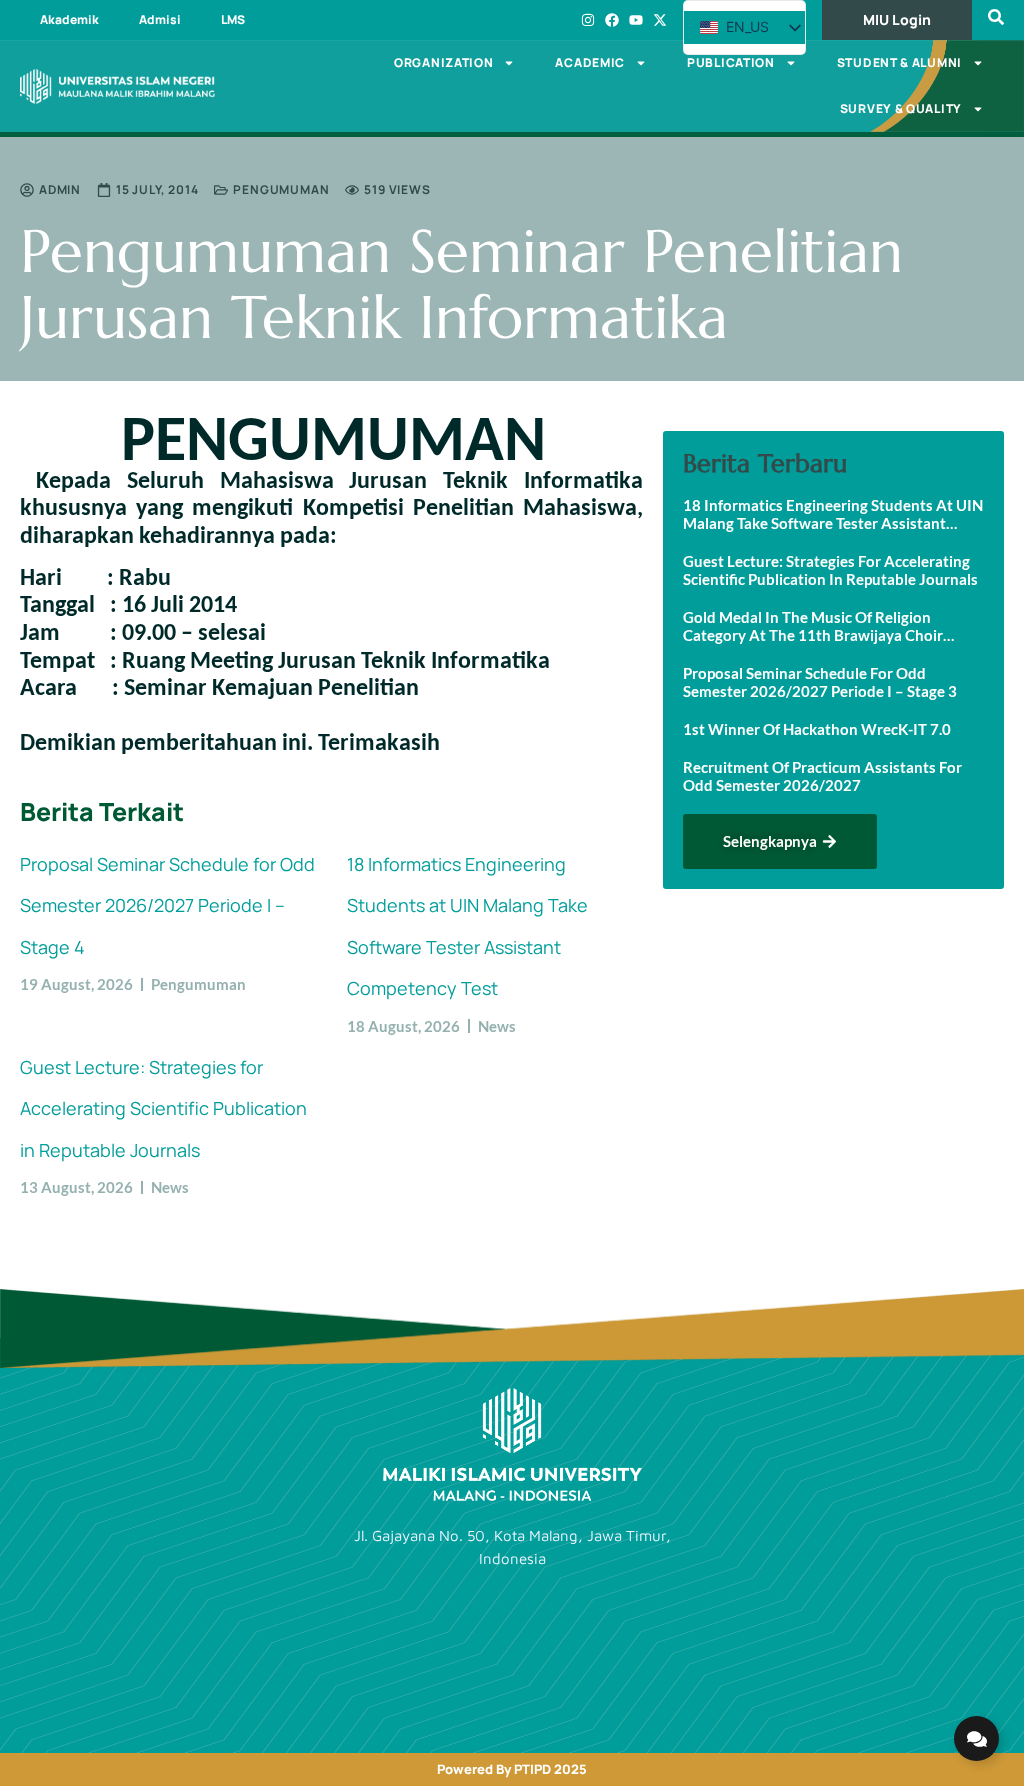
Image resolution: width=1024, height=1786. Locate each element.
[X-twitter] (660, 20)
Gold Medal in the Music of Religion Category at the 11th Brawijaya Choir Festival (813, 626)
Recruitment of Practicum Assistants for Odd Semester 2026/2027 (822, 776)
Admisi (160, 19)
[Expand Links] (976, 1738)
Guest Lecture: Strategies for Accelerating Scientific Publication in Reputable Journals (163, 1108)
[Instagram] (588, 20)
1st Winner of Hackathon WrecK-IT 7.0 (817, 729)
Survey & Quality (901, 108)
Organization (443, 62)
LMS (233, 19)
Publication (731, 62)
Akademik (69, 19)
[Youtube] (636, 20)
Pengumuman (281, 189)
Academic (590, 62)
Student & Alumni (899, 62)
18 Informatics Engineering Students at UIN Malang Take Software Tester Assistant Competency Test (833, 514)
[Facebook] (612, 20)
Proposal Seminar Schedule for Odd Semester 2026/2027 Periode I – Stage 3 (820, 682)
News (497, 1026)
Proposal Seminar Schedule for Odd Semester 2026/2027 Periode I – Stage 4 (167, 905)
